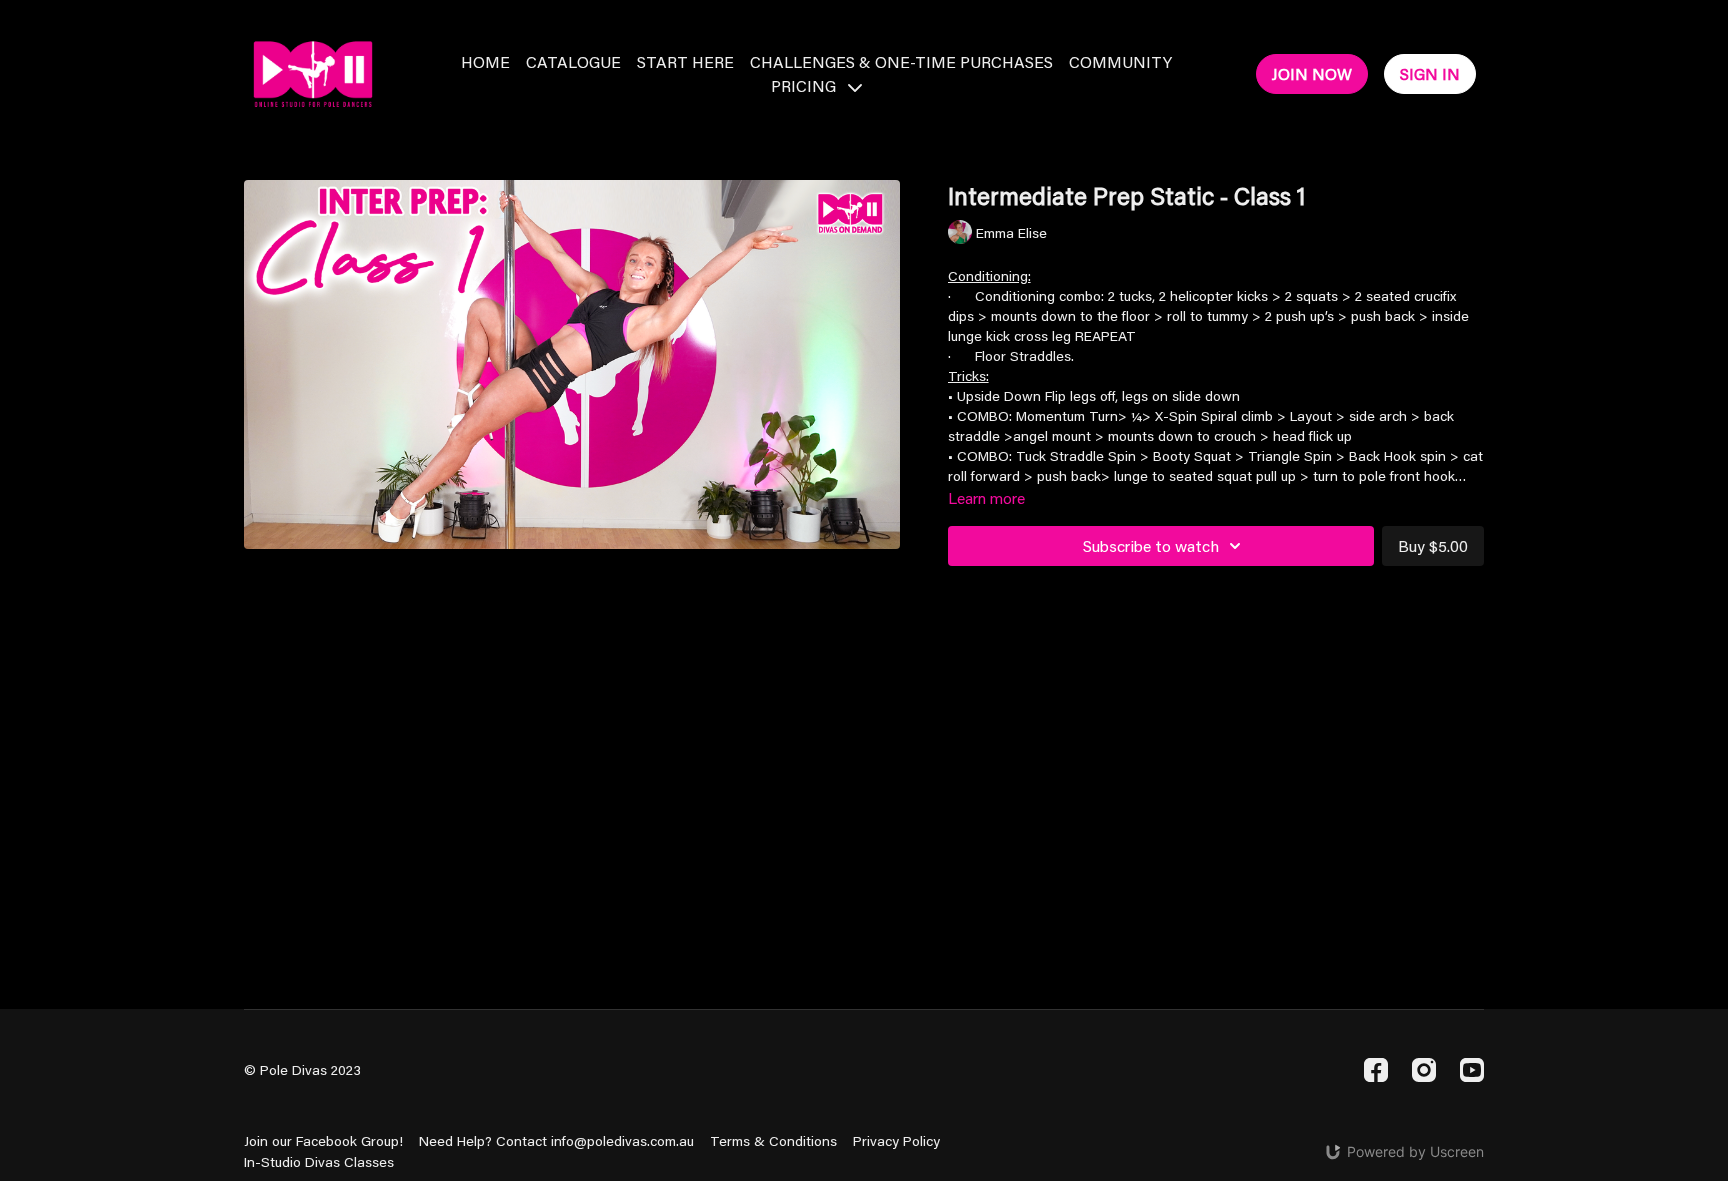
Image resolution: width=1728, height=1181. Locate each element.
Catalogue (573, 61)
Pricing (805, 85)
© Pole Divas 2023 (302, 1070)
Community (1120, 61)
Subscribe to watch (1151, 545)
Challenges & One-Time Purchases (901, 61)
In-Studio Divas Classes (319, 1162)
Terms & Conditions (773, 1141)
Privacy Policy (896, 1141)
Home (485, 61)
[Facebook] (1376, 1070)
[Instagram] (1424, 1070)
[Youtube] (1472, 1070)
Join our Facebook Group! (323, 1141)
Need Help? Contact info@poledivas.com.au (556, 1141)
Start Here (685, 61)
